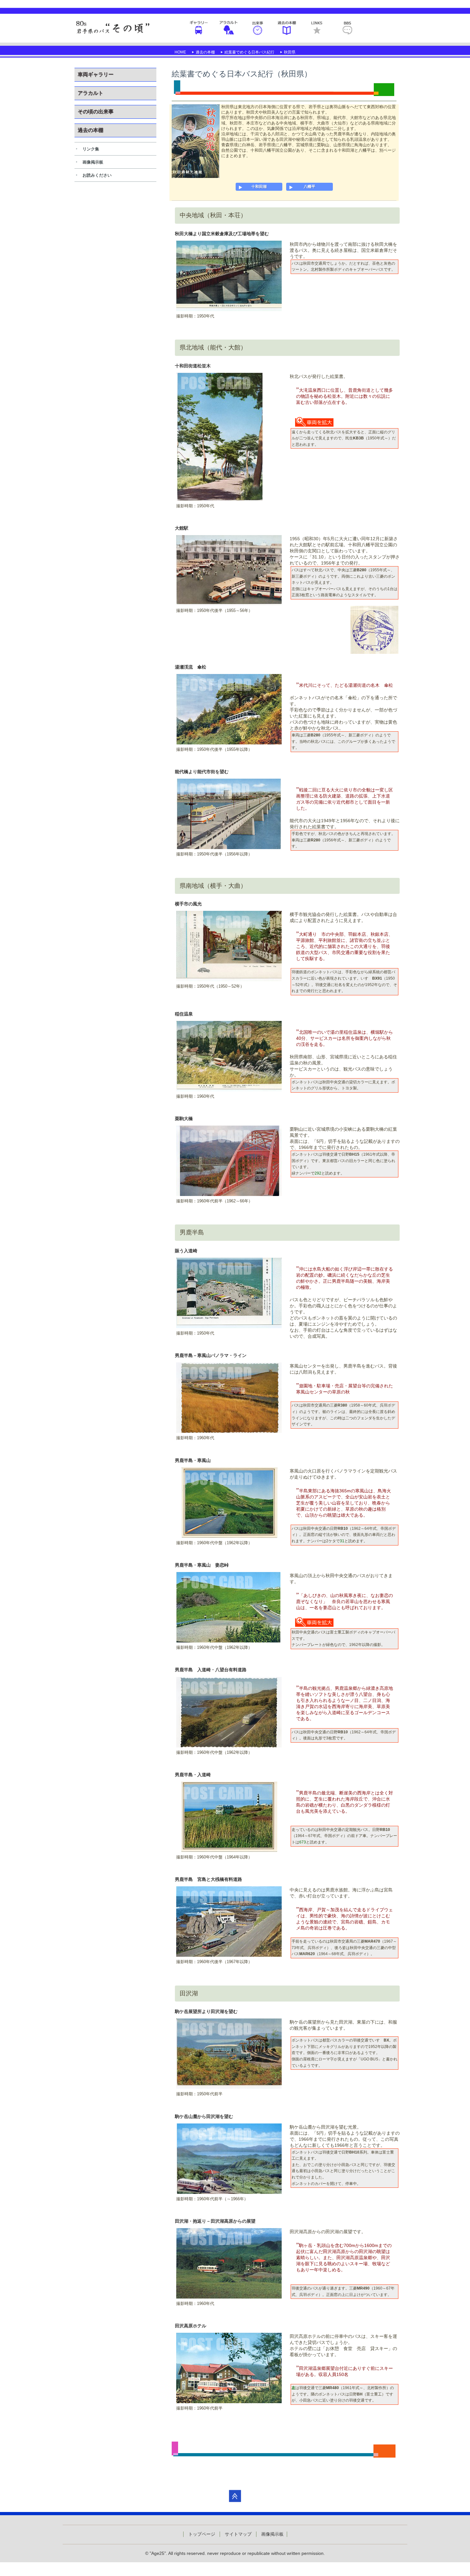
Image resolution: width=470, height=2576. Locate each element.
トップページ (202, 2534)
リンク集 (91, 149)
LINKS (317, 28)
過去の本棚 (287, 28)
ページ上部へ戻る (235, 2496)
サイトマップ (238, 2534)
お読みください (97, 175)
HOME (180, 52)
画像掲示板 (93, 162)
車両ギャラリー (199, 28)
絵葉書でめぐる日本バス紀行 (249, 52)
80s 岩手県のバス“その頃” (114, 28)
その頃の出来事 (258, 28)
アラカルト (228, 28)
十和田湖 (259, 187)
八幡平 (309, 187)
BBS (347, 28)
